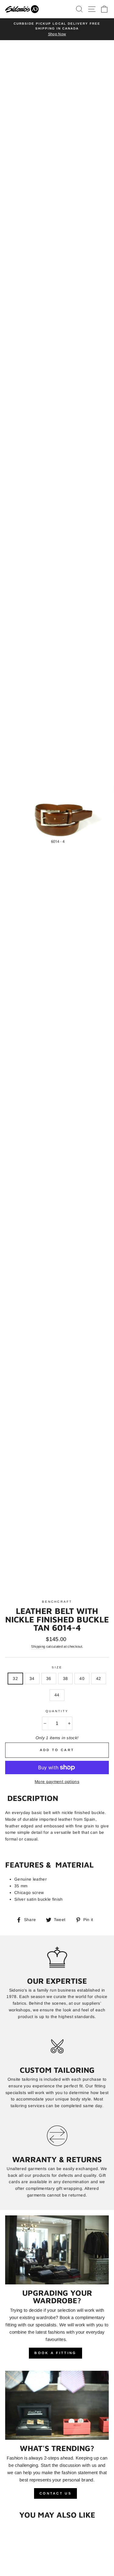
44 (57, 1695)
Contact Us (55, 2493)
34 (32, 1679)
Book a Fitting (55, 2353)
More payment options (57, 1782)
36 (49, 1679)
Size (57, 1667)
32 (15, 1679)
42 (99, 1679)
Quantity (57, 1711)
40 (82, 1679)
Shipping (38, 1646)
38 (66, 1679)
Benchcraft (57, 1602)
